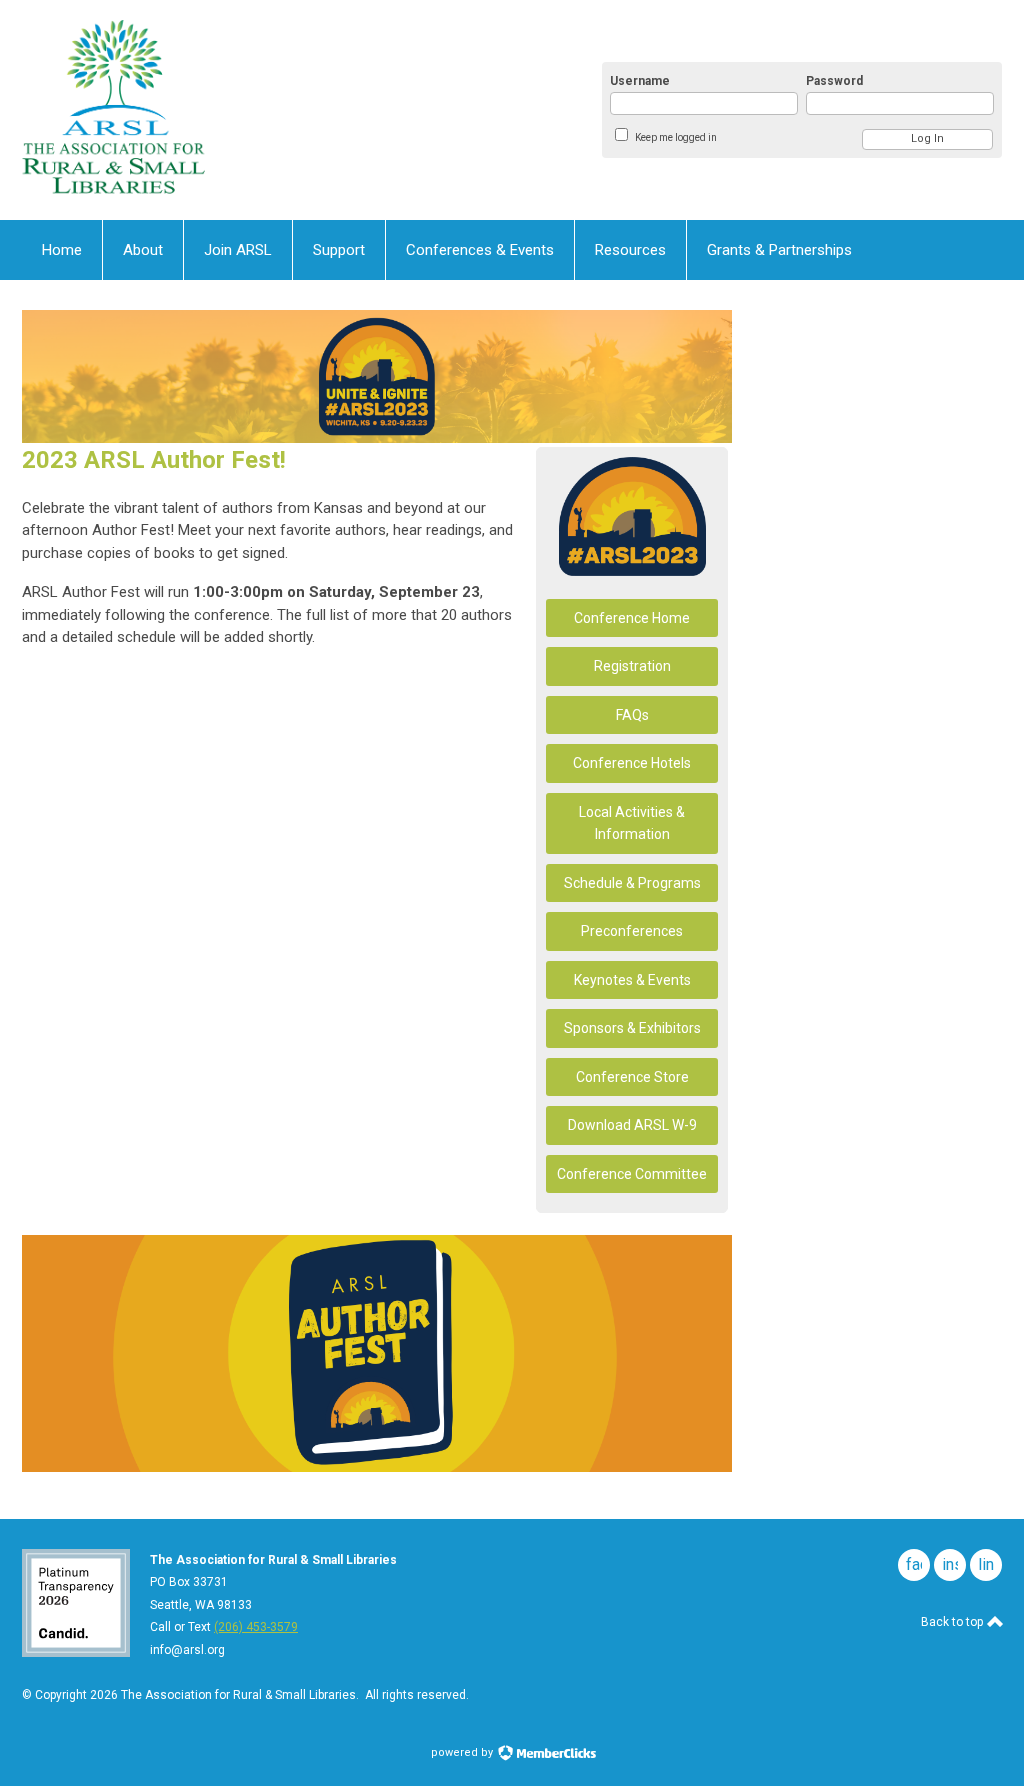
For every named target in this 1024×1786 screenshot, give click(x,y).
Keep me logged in (676, 137)
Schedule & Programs (632, 883)
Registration (632, 666)
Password (834, 81)
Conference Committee (632, 1174)
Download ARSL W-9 (632, 1125)
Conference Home (632, 618)
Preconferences (632, 931)
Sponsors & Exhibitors (632, 1028)
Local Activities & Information (632, 823)
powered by (463, 1752)
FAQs (632, 715)
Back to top (953, 1622)
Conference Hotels (632, 763)
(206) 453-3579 (256, 1627)
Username (640, 81)
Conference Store (632, 1077)
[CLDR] (218, 110)
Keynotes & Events (632, 980)
